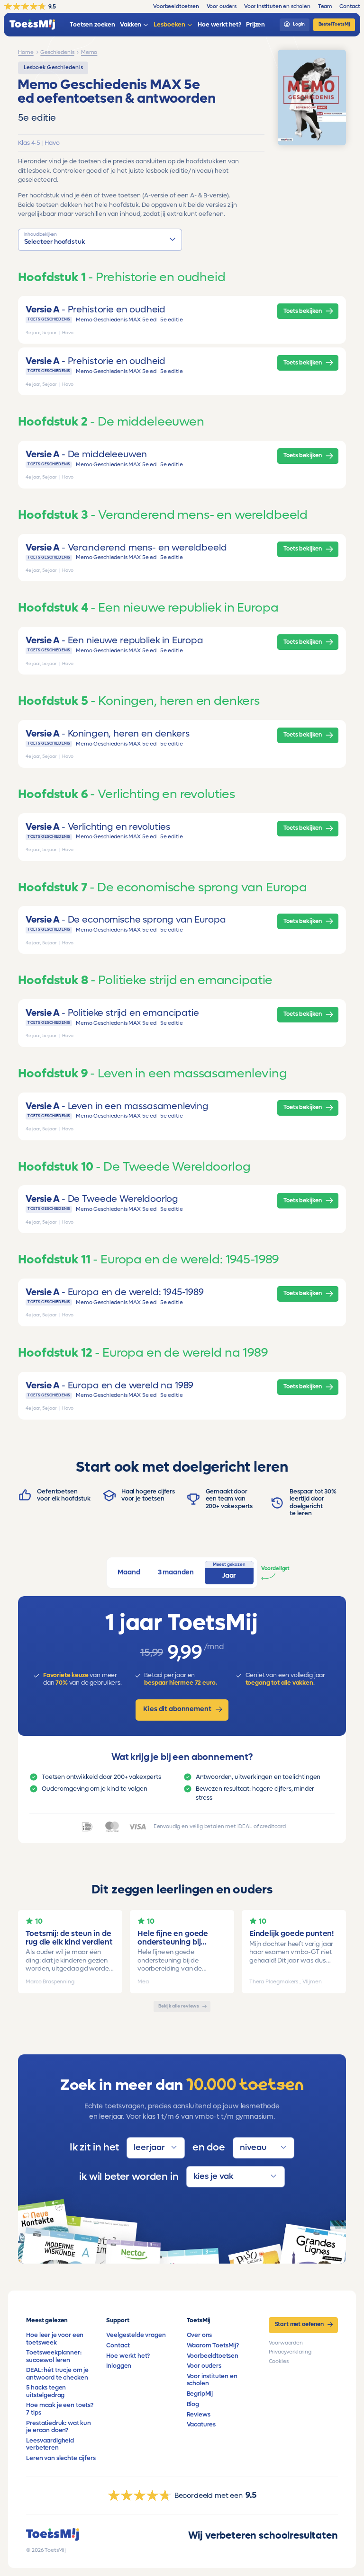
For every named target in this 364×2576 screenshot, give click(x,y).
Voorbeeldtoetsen (213, 2356)
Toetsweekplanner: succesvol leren (54, 2356)
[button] (100, 240)
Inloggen (119, 2366)
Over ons (200, 2335)
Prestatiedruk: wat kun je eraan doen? (58, 2427)
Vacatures (201, 2425)
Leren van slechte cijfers (61, 2458)
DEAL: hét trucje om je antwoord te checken (57, 2374)
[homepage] (32, 25)
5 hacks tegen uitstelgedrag (46, 2391)
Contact (118, 2345)
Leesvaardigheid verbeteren (50, 2444)
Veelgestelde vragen (136, 2335)
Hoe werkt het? (128, 2356)
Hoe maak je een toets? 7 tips (59, 2409)
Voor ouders (204, 2366)
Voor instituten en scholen (212, 2380)
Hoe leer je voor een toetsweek (55, 2339)
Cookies (279, 2361)
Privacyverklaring (290, 2352)
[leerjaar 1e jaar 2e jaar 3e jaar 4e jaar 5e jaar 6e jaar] (156, 2148)
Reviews (199, 2415)
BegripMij (200, 2394)
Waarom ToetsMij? (213, 2345)
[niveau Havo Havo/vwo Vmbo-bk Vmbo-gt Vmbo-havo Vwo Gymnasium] (264, 2148)
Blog (193, 2404)
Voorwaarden (286, 2343)
